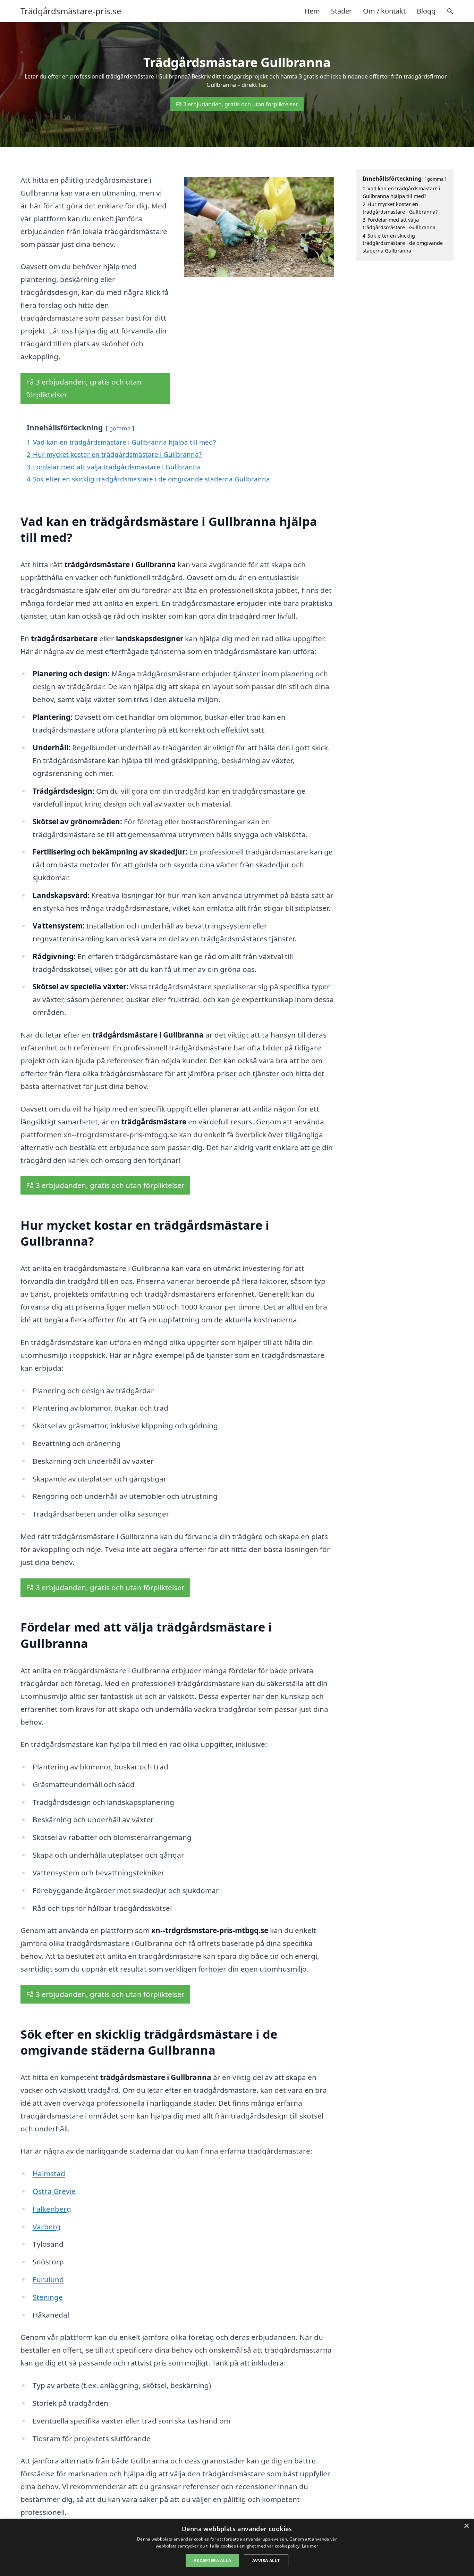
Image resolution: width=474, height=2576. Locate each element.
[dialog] (237, 2547)
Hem (312, 11)
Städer (341, 11)
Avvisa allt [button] (266, 2561)
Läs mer (310, 2546)
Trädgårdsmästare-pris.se (71, 11)
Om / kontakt (384, 11)
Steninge (48, 2297)
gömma (120, 428)
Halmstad (49, 2173)
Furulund (48, 2279)
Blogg (426, 11)
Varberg (46, 2227)
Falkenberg (52, 2209)
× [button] (466, 2526)
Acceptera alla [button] (212, 2561)
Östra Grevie (54, 2191)
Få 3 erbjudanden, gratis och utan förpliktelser (237, 104)
